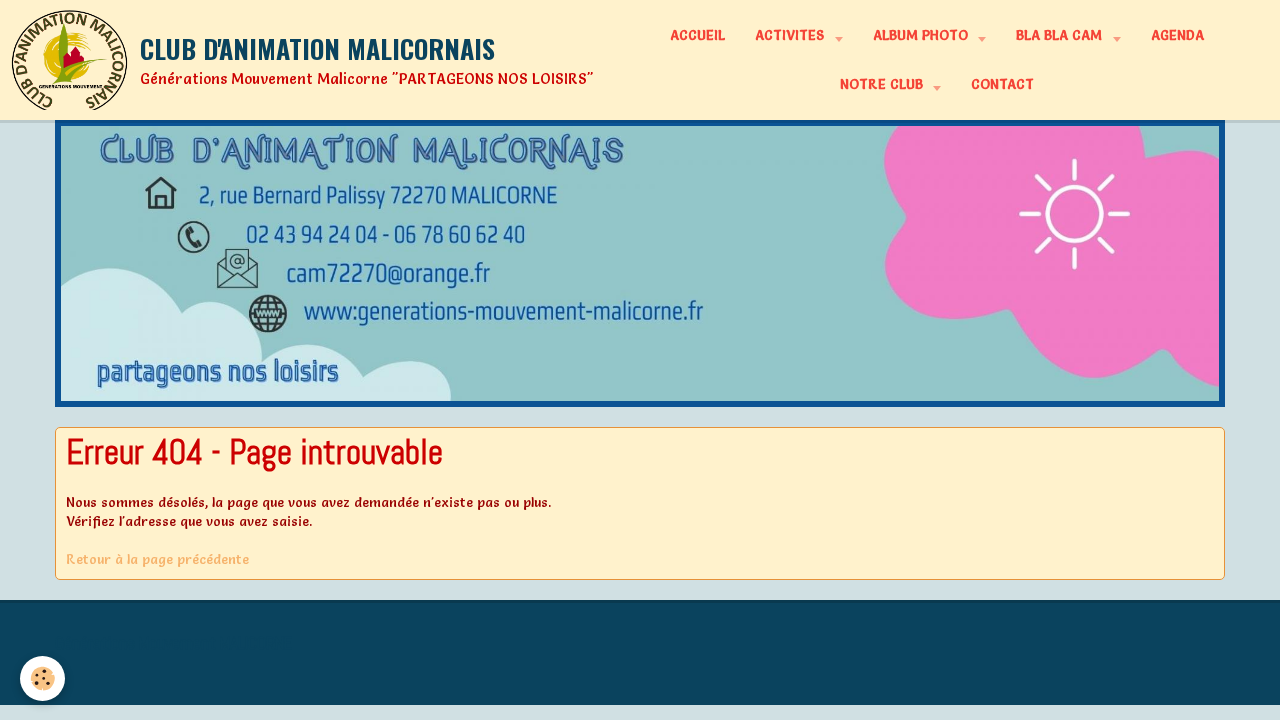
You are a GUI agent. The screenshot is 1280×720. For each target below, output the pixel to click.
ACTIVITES (791, 35)
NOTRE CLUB (883, 84)
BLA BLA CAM (1061, 35)
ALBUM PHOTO (922, 35)
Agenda (1177, 35)
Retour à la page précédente (157, 559)
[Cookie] (42, 678)
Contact (1002, 84)
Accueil (697, 35)
